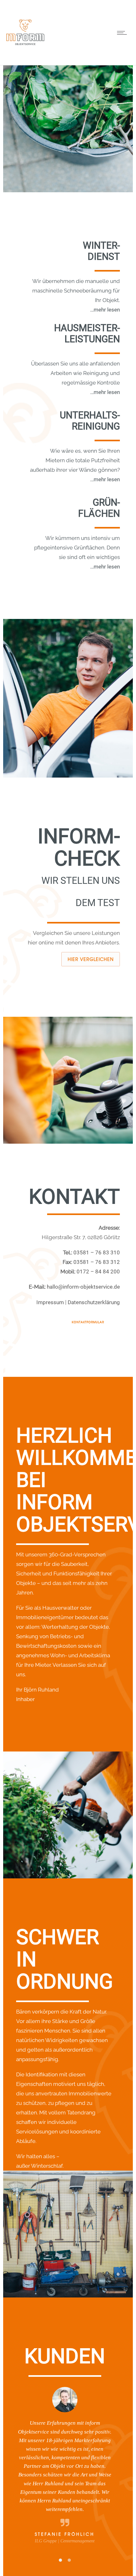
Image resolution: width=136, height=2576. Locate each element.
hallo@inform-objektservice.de (83, 1287)
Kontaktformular (88, 1322)
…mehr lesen (105, 310)
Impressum (50, 1302)
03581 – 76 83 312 (97, 1262)
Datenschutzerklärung (94, 1302)
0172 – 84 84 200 (98, 1272)
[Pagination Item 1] (60, 2532)
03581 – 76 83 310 (97, 1252)
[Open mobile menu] (123, 33)
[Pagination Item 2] (69, 2532)
